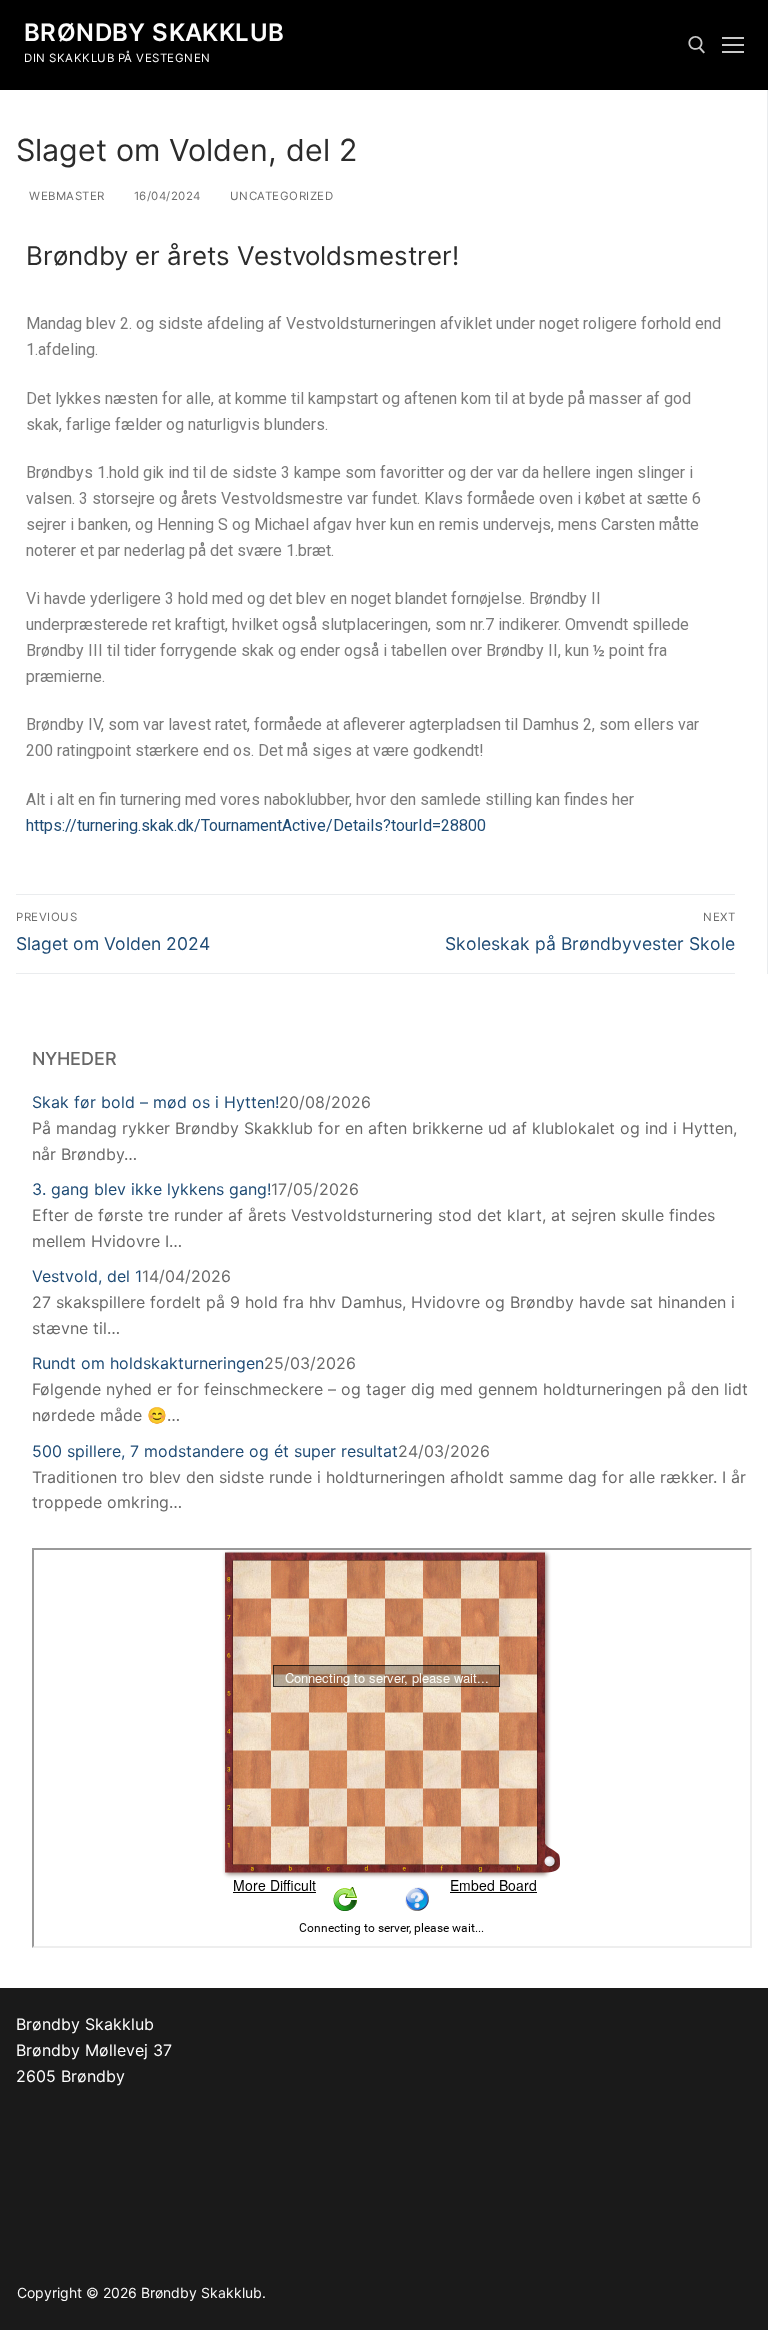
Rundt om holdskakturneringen (148, 1363)
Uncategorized (279, 196)
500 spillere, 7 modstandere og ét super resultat (215, 1451)
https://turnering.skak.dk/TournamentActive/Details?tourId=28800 (256, 825)
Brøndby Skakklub (154, 32)
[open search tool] (697, 45)
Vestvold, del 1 (87, 1276)
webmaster (65, 196)
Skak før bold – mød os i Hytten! (155, 1102)
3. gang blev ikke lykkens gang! (151, 1189)
